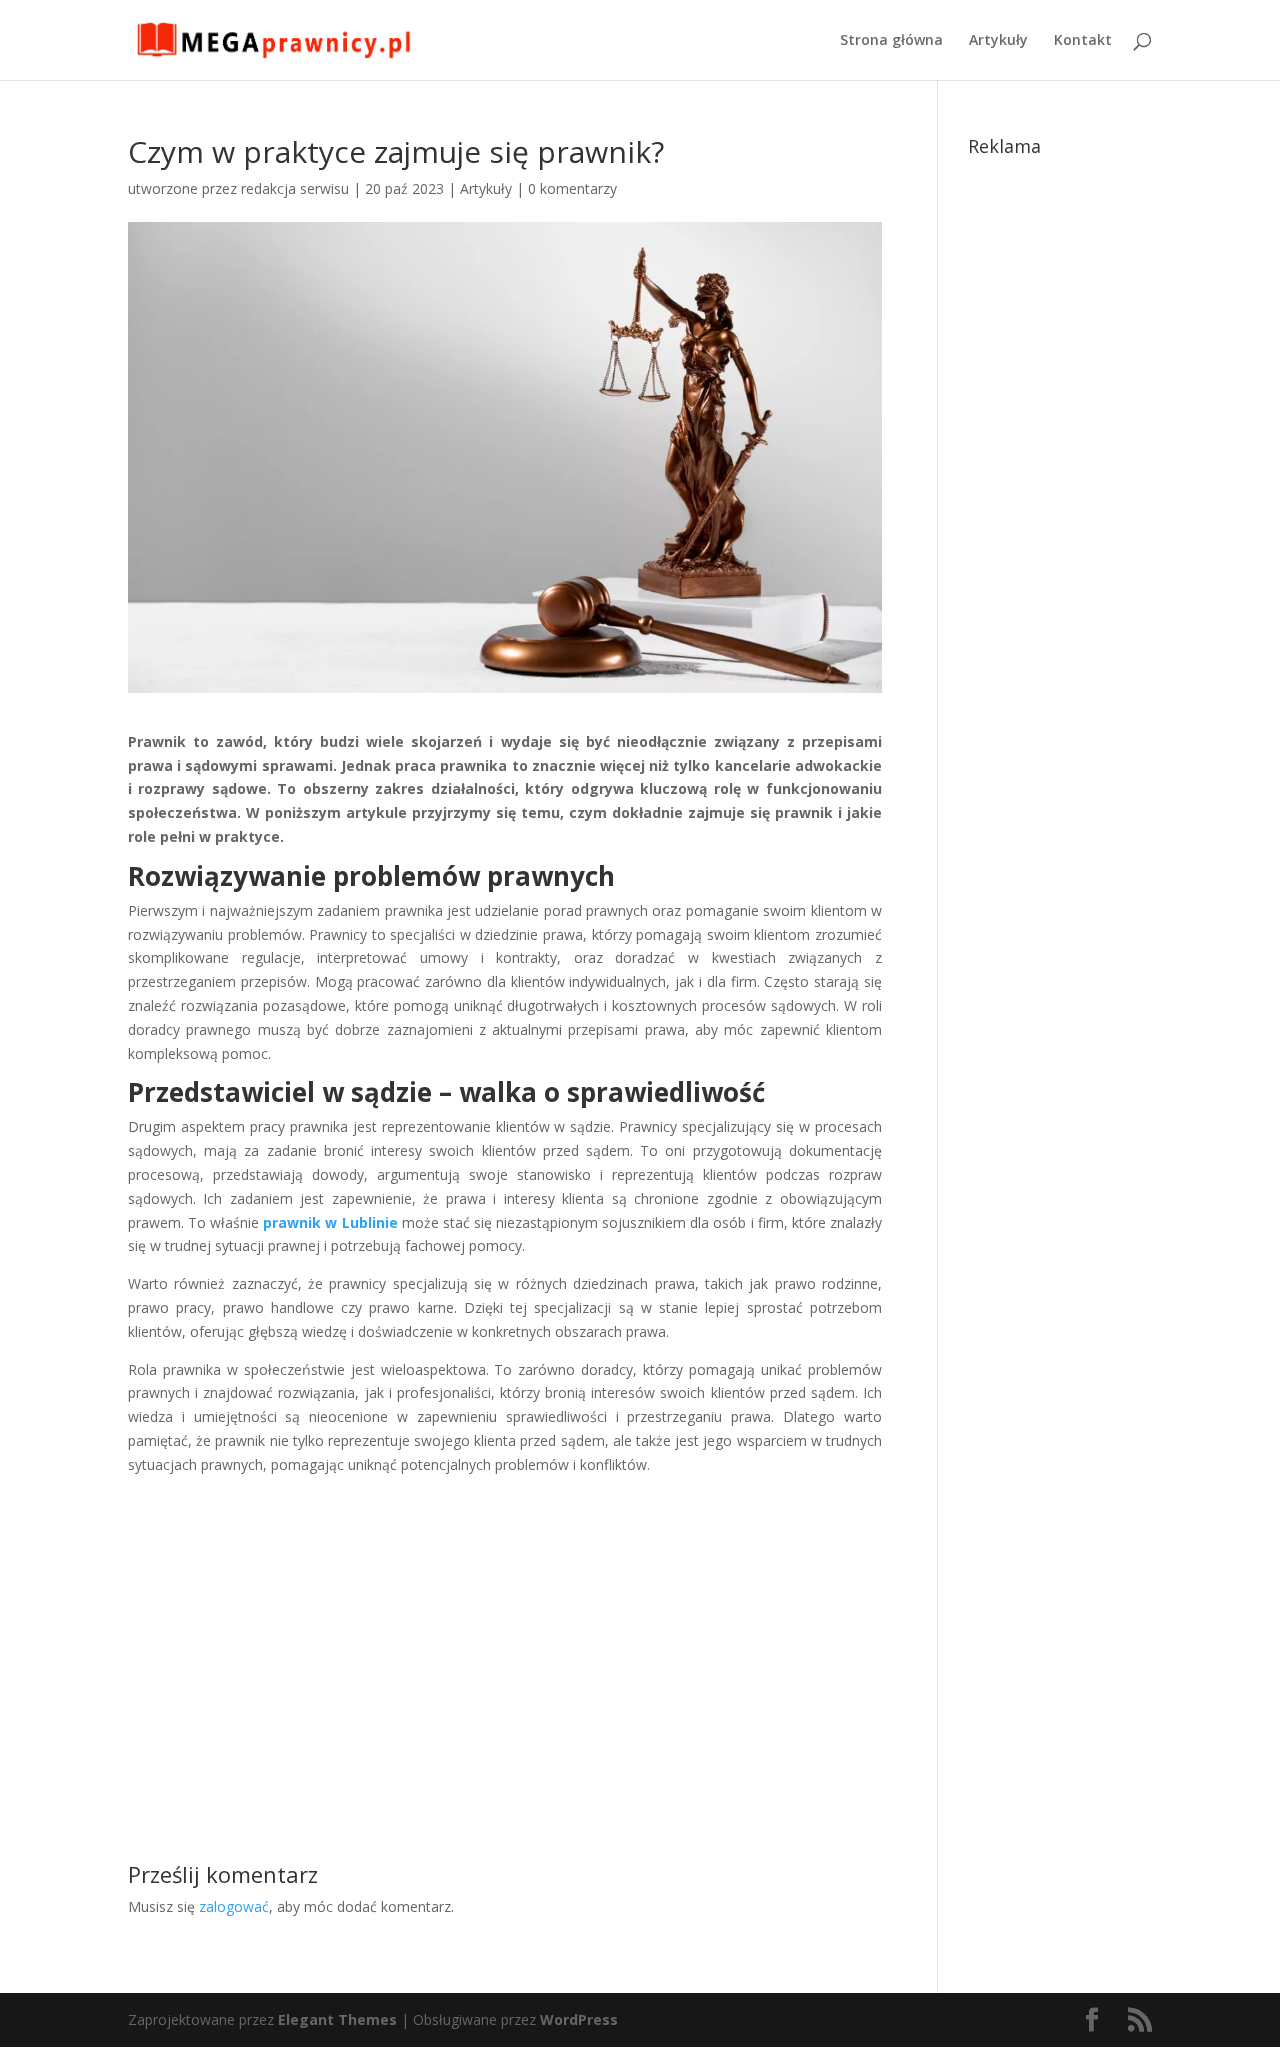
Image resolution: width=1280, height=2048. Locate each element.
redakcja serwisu (295, 188)
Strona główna (891, 41)
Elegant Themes (337, 2019)
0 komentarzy (572, 188)
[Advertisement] (505, 1631)
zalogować (234, 1906)
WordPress (579, 2019)
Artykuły (998, 41)
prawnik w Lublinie (330, 1222)
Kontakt (1083, 41)
